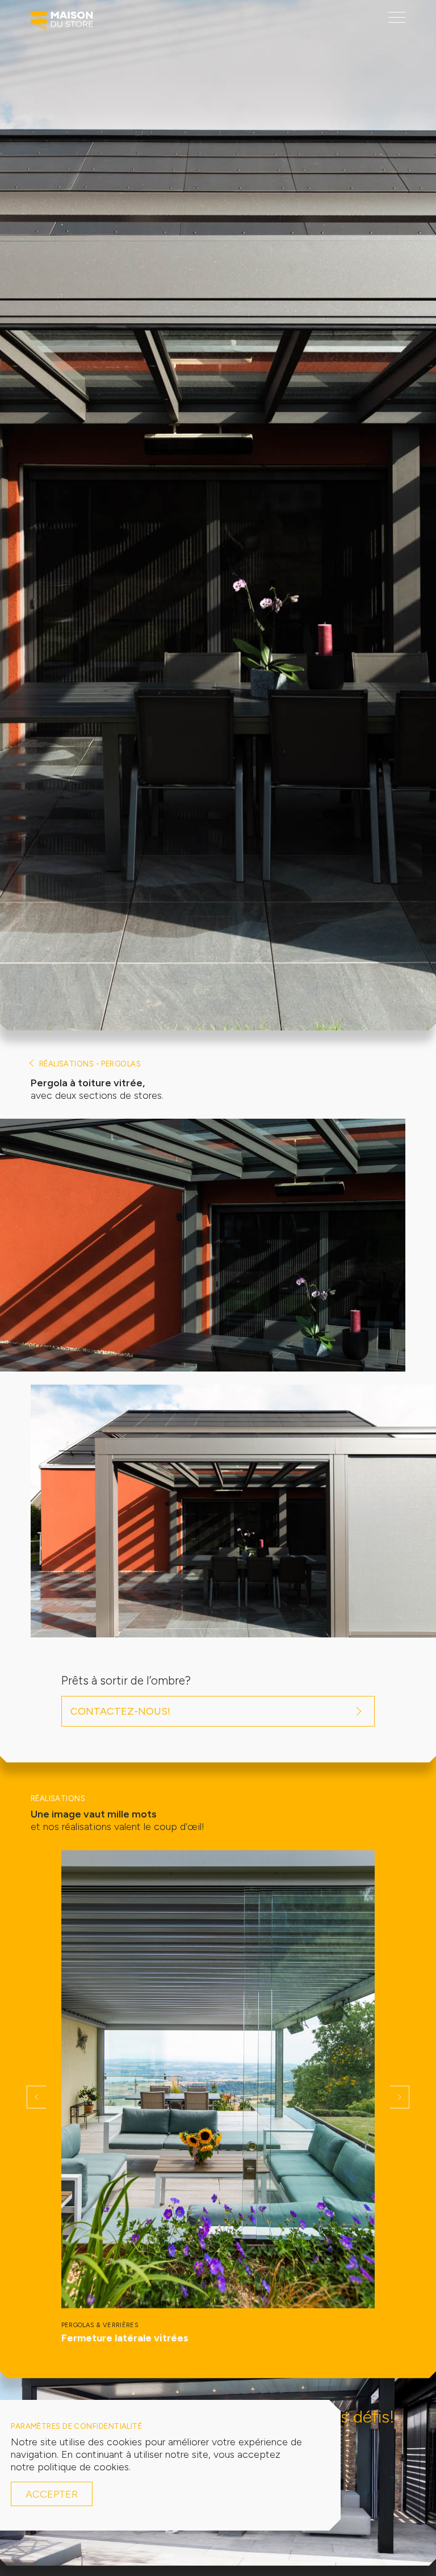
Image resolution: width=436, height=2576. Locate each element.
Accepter (52, 2494)
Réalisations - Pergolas (90, 1064)
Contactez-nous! (120, 1711)
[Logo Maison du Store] (62, 24)
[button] (36, 2097)
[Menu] (397, 17)
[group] (218, 2097)
